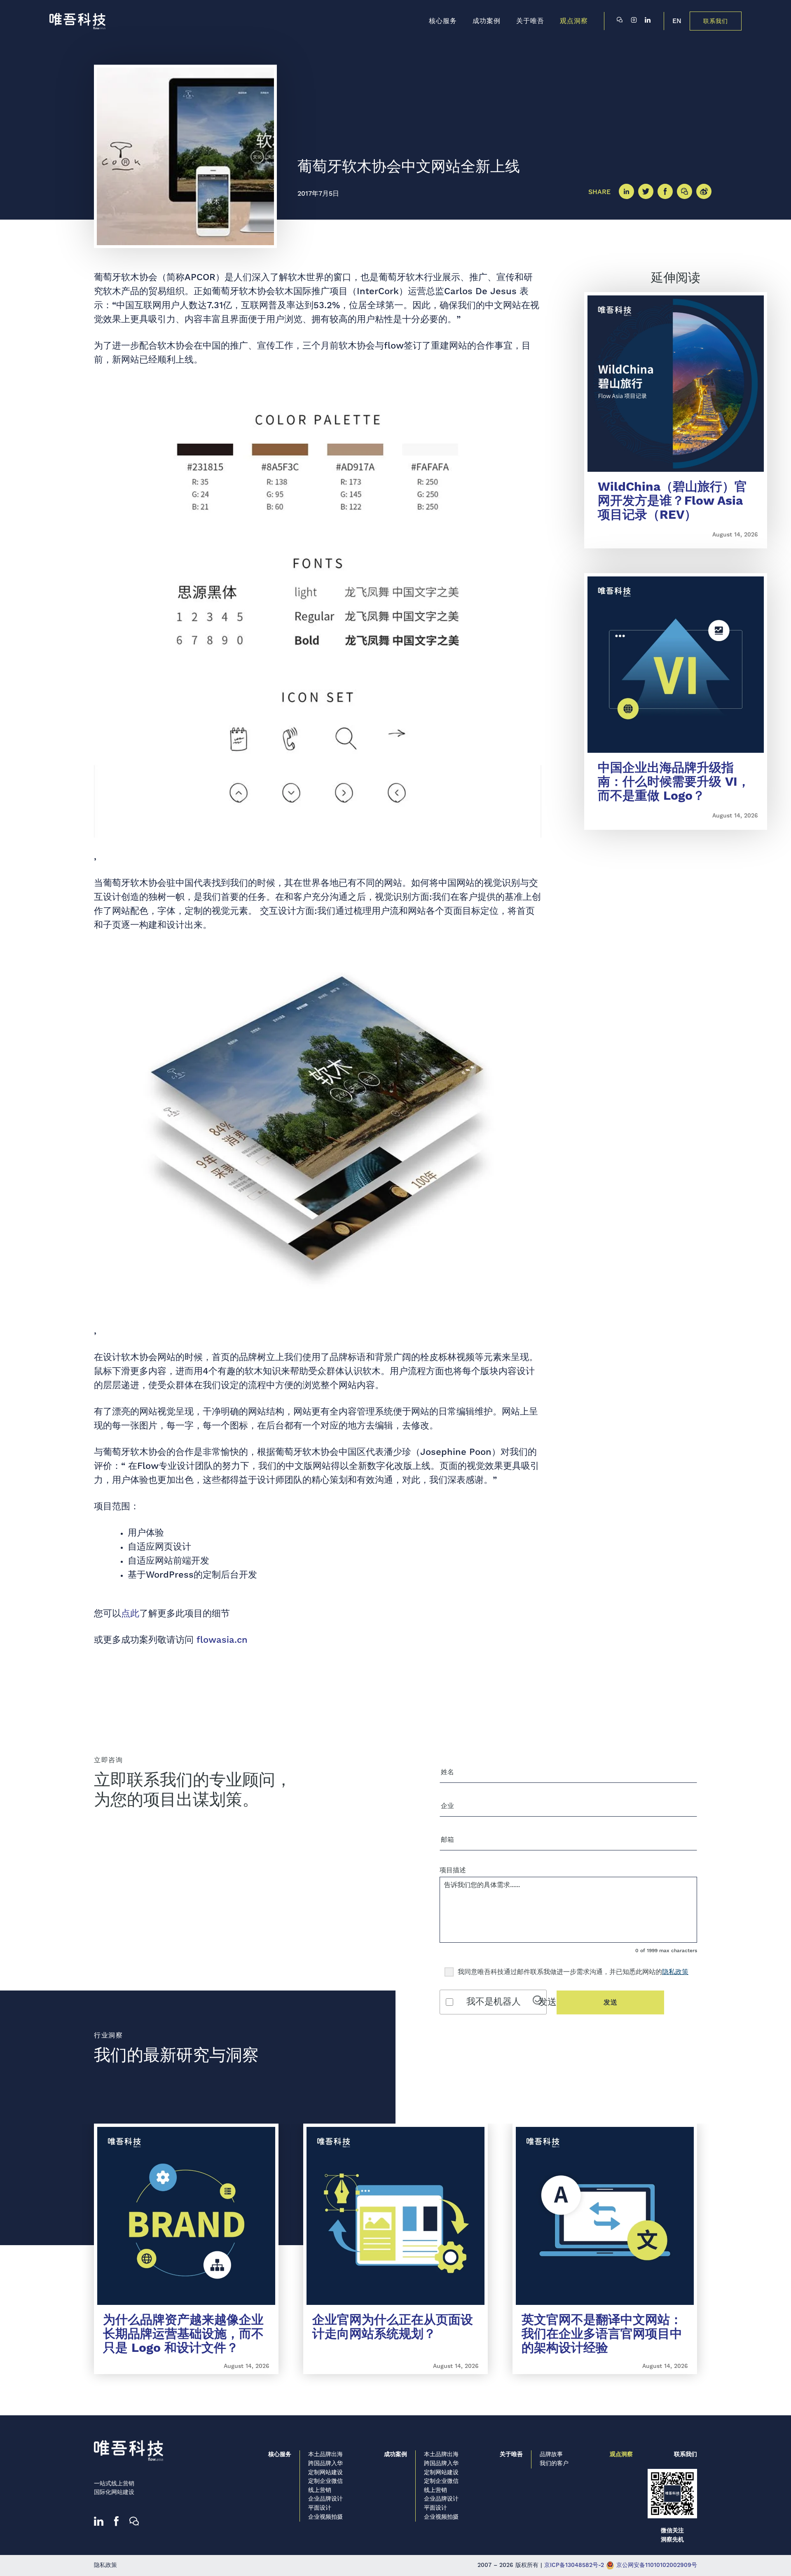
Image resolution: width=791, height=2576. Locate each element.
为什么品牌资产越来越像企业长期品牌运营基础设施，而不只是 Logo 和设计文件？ (183, 2334)
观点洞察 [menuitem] (574, 21)
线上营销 (320, 2490)
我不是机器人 (494, 2002)
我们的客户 (554, 2464)
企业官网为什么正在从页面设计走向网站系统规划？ (393, 2327)
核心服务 (280, 2454)
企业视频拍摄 (325, 2517)
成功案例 (395, 2454)
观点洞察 (621, 2454)
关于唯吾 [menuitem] (530, 21)
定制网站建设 (325, 2473)
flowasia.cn (222, 1640)
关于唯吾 (511, 2454)
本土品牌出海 (325, 2454)
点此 (130, 1614)
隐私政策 (675, 1972)
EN (677, 21)
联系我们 (716, 21)
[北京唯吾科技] (77, 21)
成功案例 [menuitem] (487, 21)
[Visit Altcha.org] (537, 2002)
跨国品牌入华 (325, 2464)
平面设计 (320, 2508)
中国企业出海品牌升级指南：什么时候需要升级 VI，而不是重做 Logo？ (674, 782)
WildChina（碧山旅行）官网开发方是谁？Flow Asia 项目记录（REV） (672, 501)
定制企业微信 (325, 2481)
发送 (611, 2002)
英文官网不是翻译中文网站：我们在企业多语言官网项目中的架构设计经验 (602, 2334)
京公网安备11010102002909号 (656, 2565)
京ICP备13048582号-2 (574, 2565)
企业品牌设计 (325, 2499)
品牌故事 (551, 2454)
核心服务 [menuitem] (443, 21)
